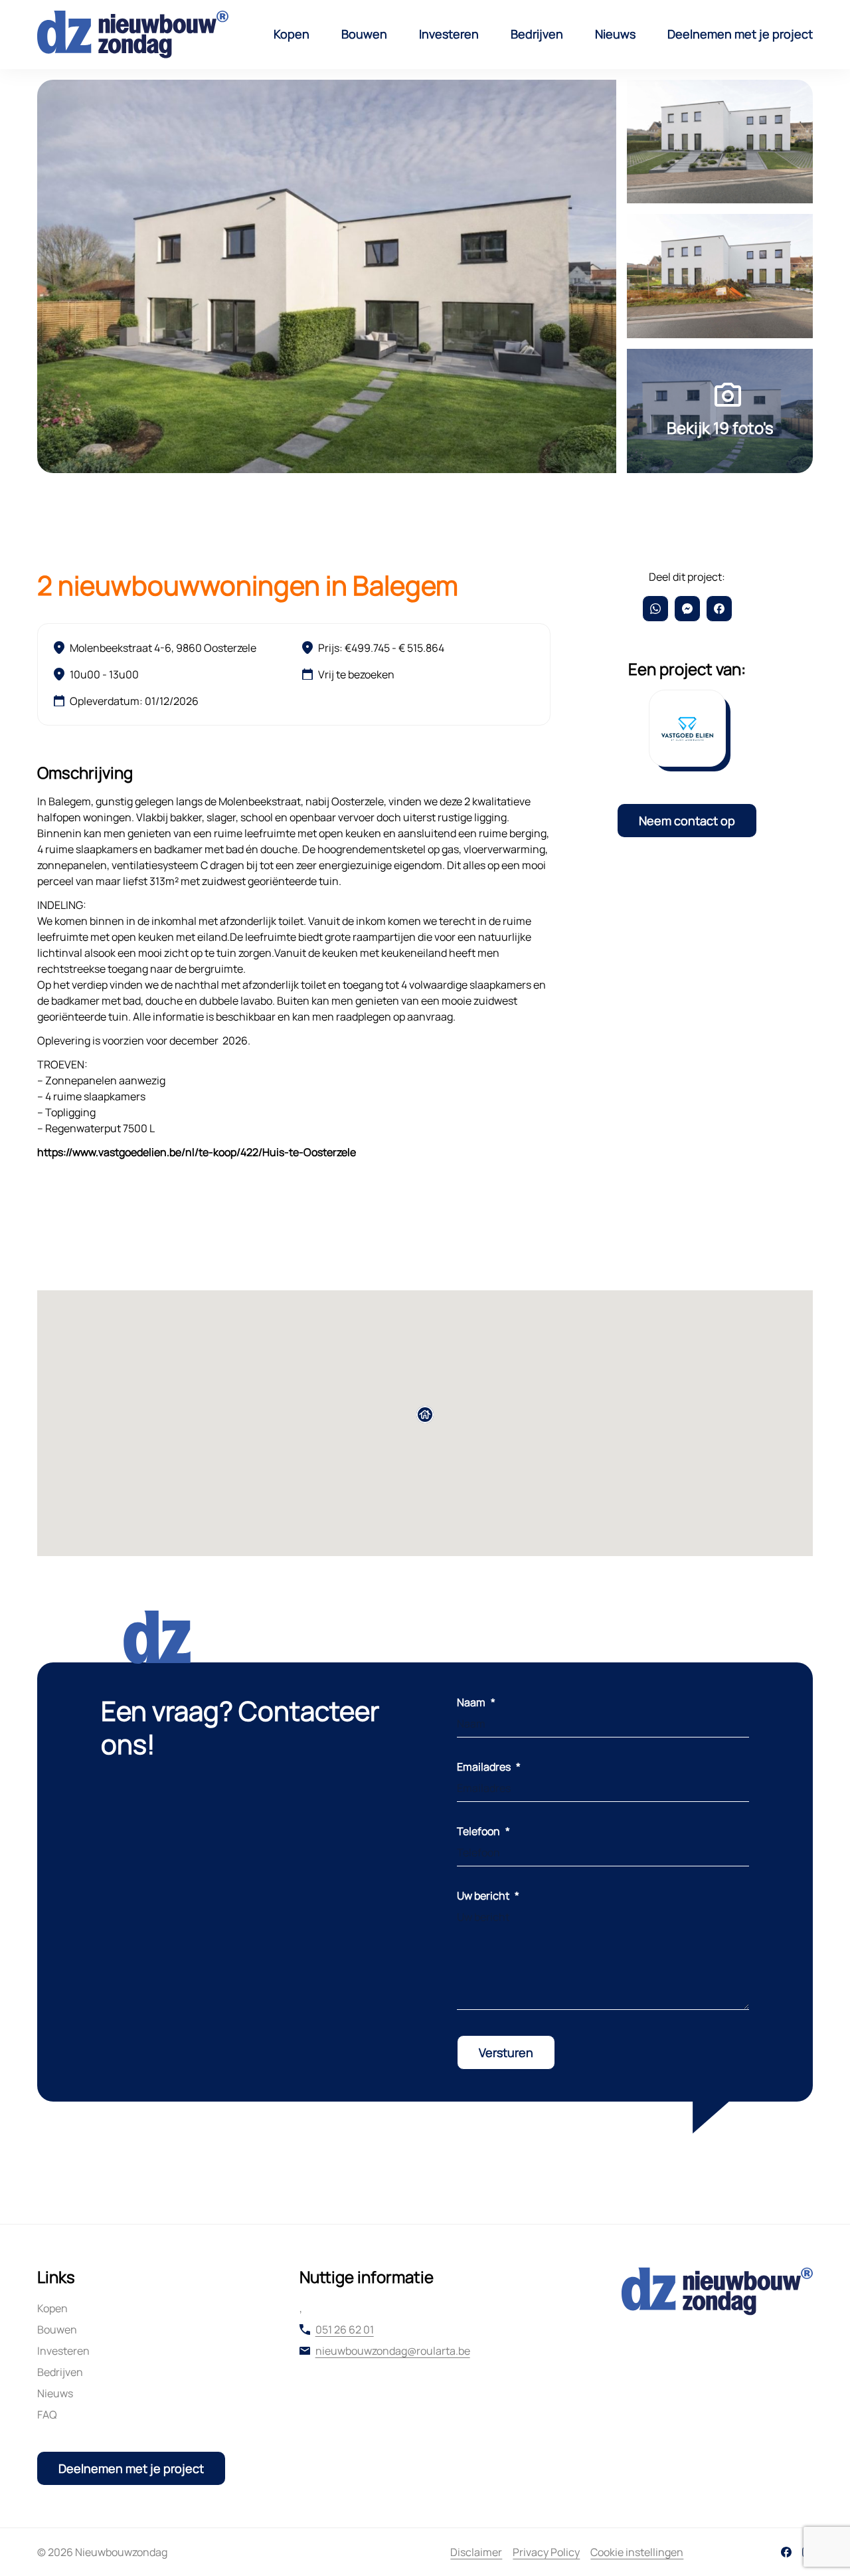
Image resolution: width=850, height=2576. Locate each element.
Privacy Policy (546, 2552)
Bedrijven (537, 34)
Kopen (292, 34)
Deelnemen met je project (740, 34)
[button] (425, 1415)
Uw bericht (488, 1896)
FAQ (47, 2415)
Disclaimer (476, 2552)
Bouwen (364, 34)
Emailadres (489, 1767)
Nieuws (615, 34)
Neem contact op (687, 821)
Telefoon (483, 1831)
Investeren (449, 34)
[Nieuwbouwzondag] (133, 35)
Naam (476, 1702)
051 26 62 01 (345, 2329)
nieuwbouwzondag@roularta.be (393, 2351)
